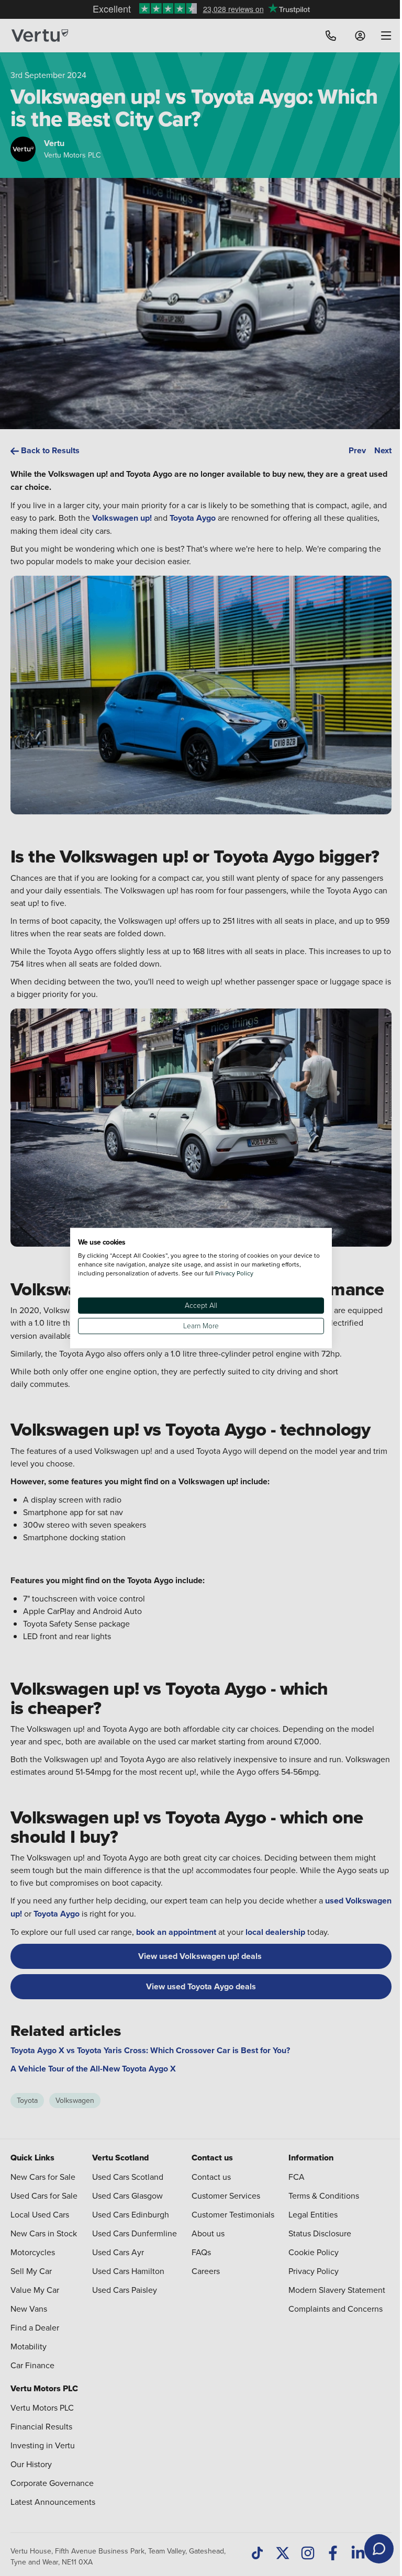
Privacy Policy (234, 1273)
